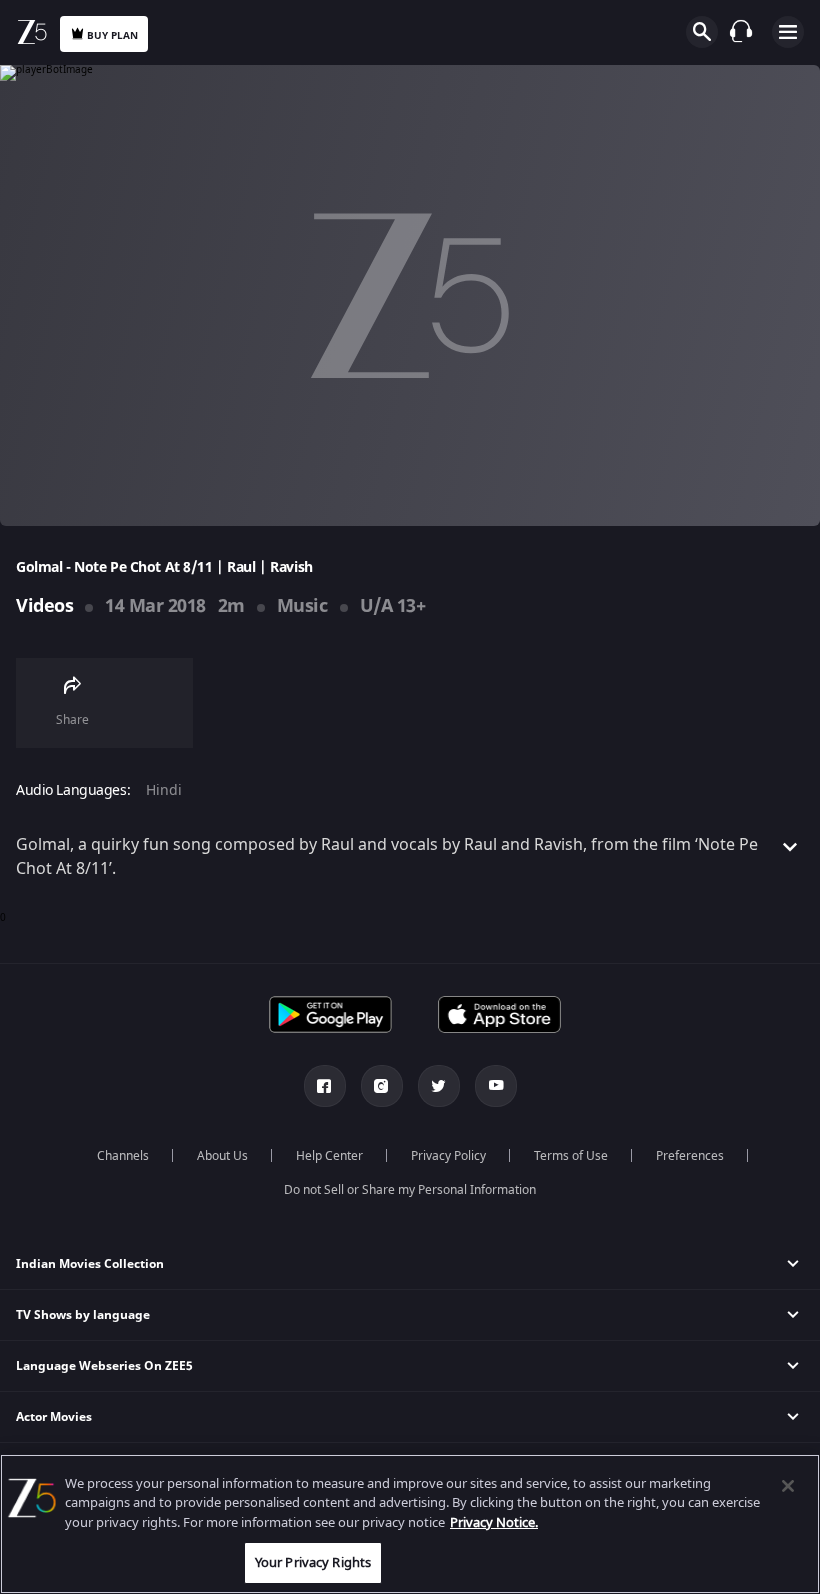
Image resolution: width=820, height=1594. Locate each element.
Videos (44, 606)
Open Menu (788, 32)
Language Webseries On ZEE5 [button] (104, 1366)
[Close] (788, 1486)
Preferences (690, 1156)
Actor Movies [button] (54, 1417)
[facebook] (325, 1086)
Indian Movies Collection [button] (90, 1264)
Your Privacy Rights (313, 1562)
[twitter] (439, 1086)
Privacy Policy (448, 1156)
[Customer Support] (741, 31)
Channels (123, 1156)
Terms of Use (571, 1156)
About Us (222, 1156)
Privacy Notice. (494, 1522)
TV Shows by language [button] (83, 1315)
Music (302, 606)
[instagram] (382, 1086)
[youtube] (496, 1086)
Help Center (329, 1156)
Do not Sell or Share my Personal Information (410, 1190)
